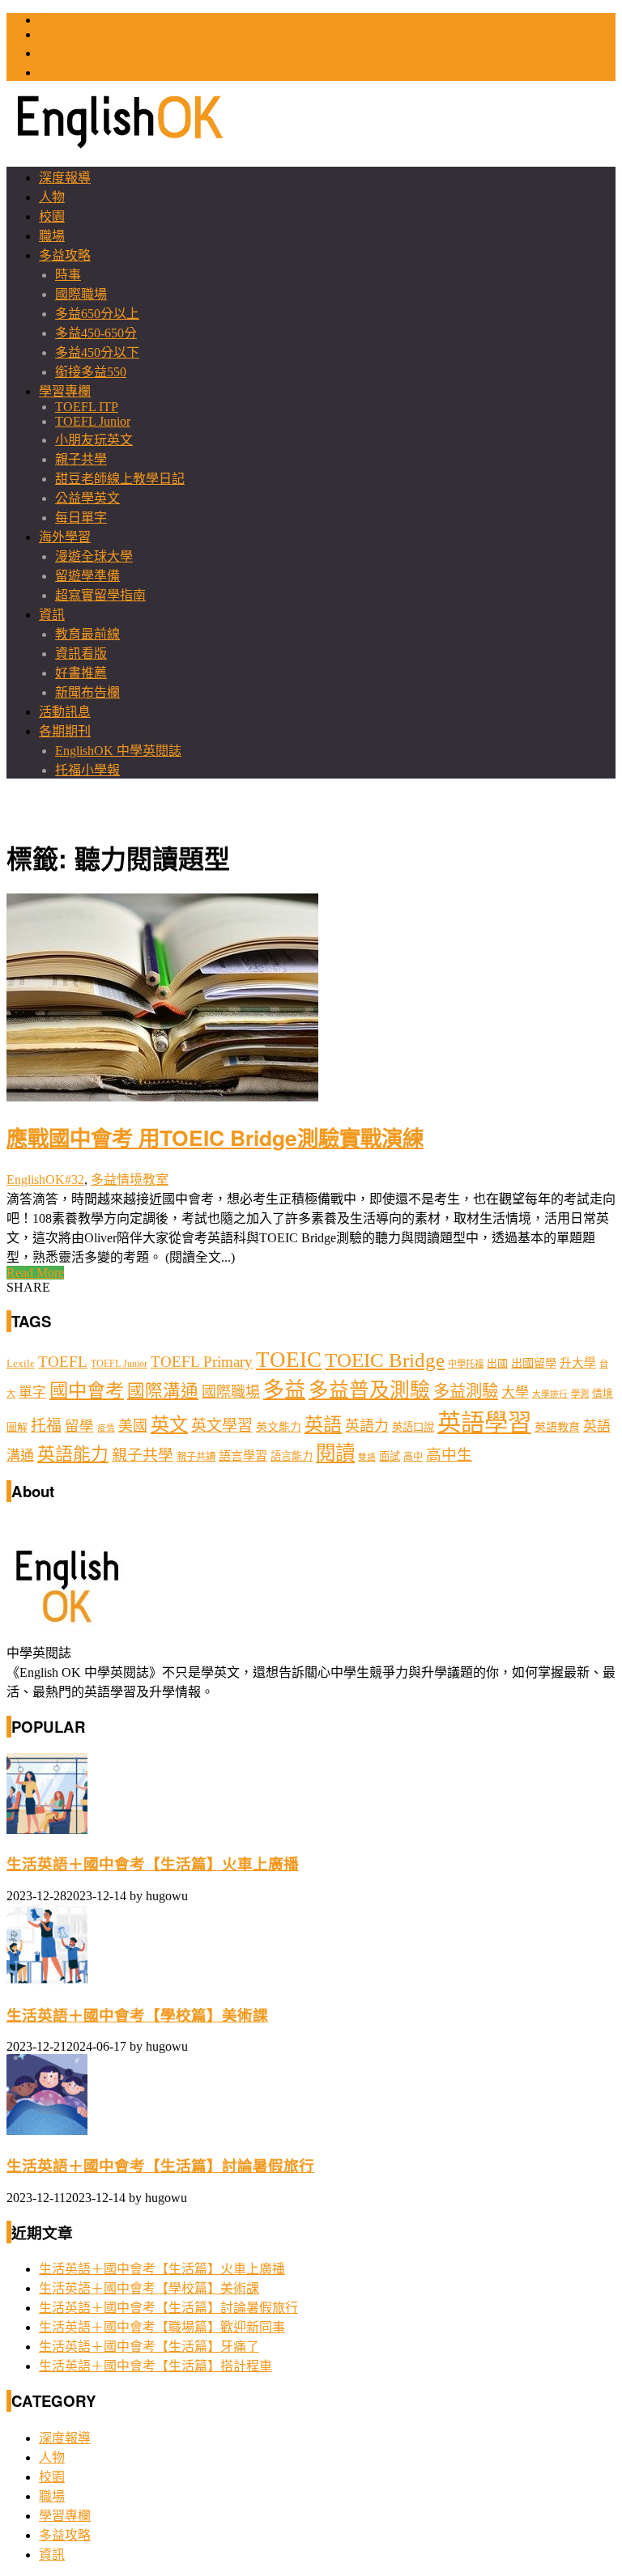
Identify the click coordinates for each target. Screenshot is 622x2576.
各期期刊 (65, 731)
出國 (497, 1363)
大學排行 (550, 1394)
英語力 (367, 1426)
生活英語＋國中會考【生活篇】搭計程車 (155, 2366)
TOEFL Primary (202, 1362)
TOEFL (60, 34)
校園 (52, 216)
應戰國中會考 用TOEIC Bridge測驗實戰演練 (215, 1137)
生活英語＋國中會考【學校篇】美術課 (137, 2016)
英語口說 (413, 1427)
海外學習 (65, 537)
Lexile (21, 1364)
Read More (35, 1273)
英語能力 (73, 1454)
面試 (390, 1456)
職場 (52, 236)
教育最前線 (87, 634)
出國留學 (534, 1363)
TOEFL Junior (93, 421)
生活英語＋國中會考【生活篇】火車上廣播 (153, 1864)
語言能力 (292, 1456)
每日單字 (81, 518)
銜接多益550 (91, 372)
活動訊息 (65, 712)
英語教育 (557, 1427)
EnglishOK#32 (45, 1180)
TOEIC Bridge (385, 1360)
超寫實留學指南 (100, 595)
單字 (32, 1392)
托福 (46, 1426)
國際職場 (81, 294)
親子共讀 (196, 1457)
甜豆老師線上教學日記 (120, 479)
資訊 (52, 615)
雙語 (367, 1457)
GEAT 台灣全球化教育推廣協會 (129, 72)
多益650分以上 (97, 314)
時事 (68, 275)
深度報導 (65, 178)
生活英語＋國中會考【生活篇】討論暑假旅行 (160, 2166)
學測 (580, 1394)
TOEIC (58, 20)
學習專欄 (65, 391)
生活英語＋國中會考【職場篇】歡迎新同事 (162, 2327)
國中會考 (87, 1390)
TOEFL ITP (87, 407)
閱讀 (335, 1453)
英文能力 (279, 1427)
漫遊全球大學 (94, 556)
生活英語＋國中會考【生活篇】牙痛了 (149, 2347)
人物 (52, 197)
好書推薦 (81, 673)
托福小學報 (87, 770)
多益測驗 (466, 1391)
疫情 (106, 1428)
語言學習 (243, 1456)
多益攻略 (65, 255)
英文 (169, 1424)
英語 (323, 1424)
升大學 (578, 1363)
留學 (79, 1426)
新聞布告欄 (87, 692)
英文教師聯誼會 (84, 53)
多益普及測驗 (369, 1390)
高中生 (449, 1455)
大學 (515, 1392)
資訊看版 (81, 654)
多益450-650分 (96, 333)
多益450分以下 (97, 352)
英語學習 (484, 1423)
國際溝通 (163, 1391)
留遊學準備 (87, 576)
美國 (133, 1426)
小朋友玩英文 (94, 440)
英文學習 (222, 1426)
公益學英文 (87, 498)
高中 (413, 1457)
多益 (284, 1390)
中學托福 (466, 1364)
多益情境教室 (130, 1180)
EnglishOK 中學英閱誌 (118, 751)
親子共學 (81, 459)
